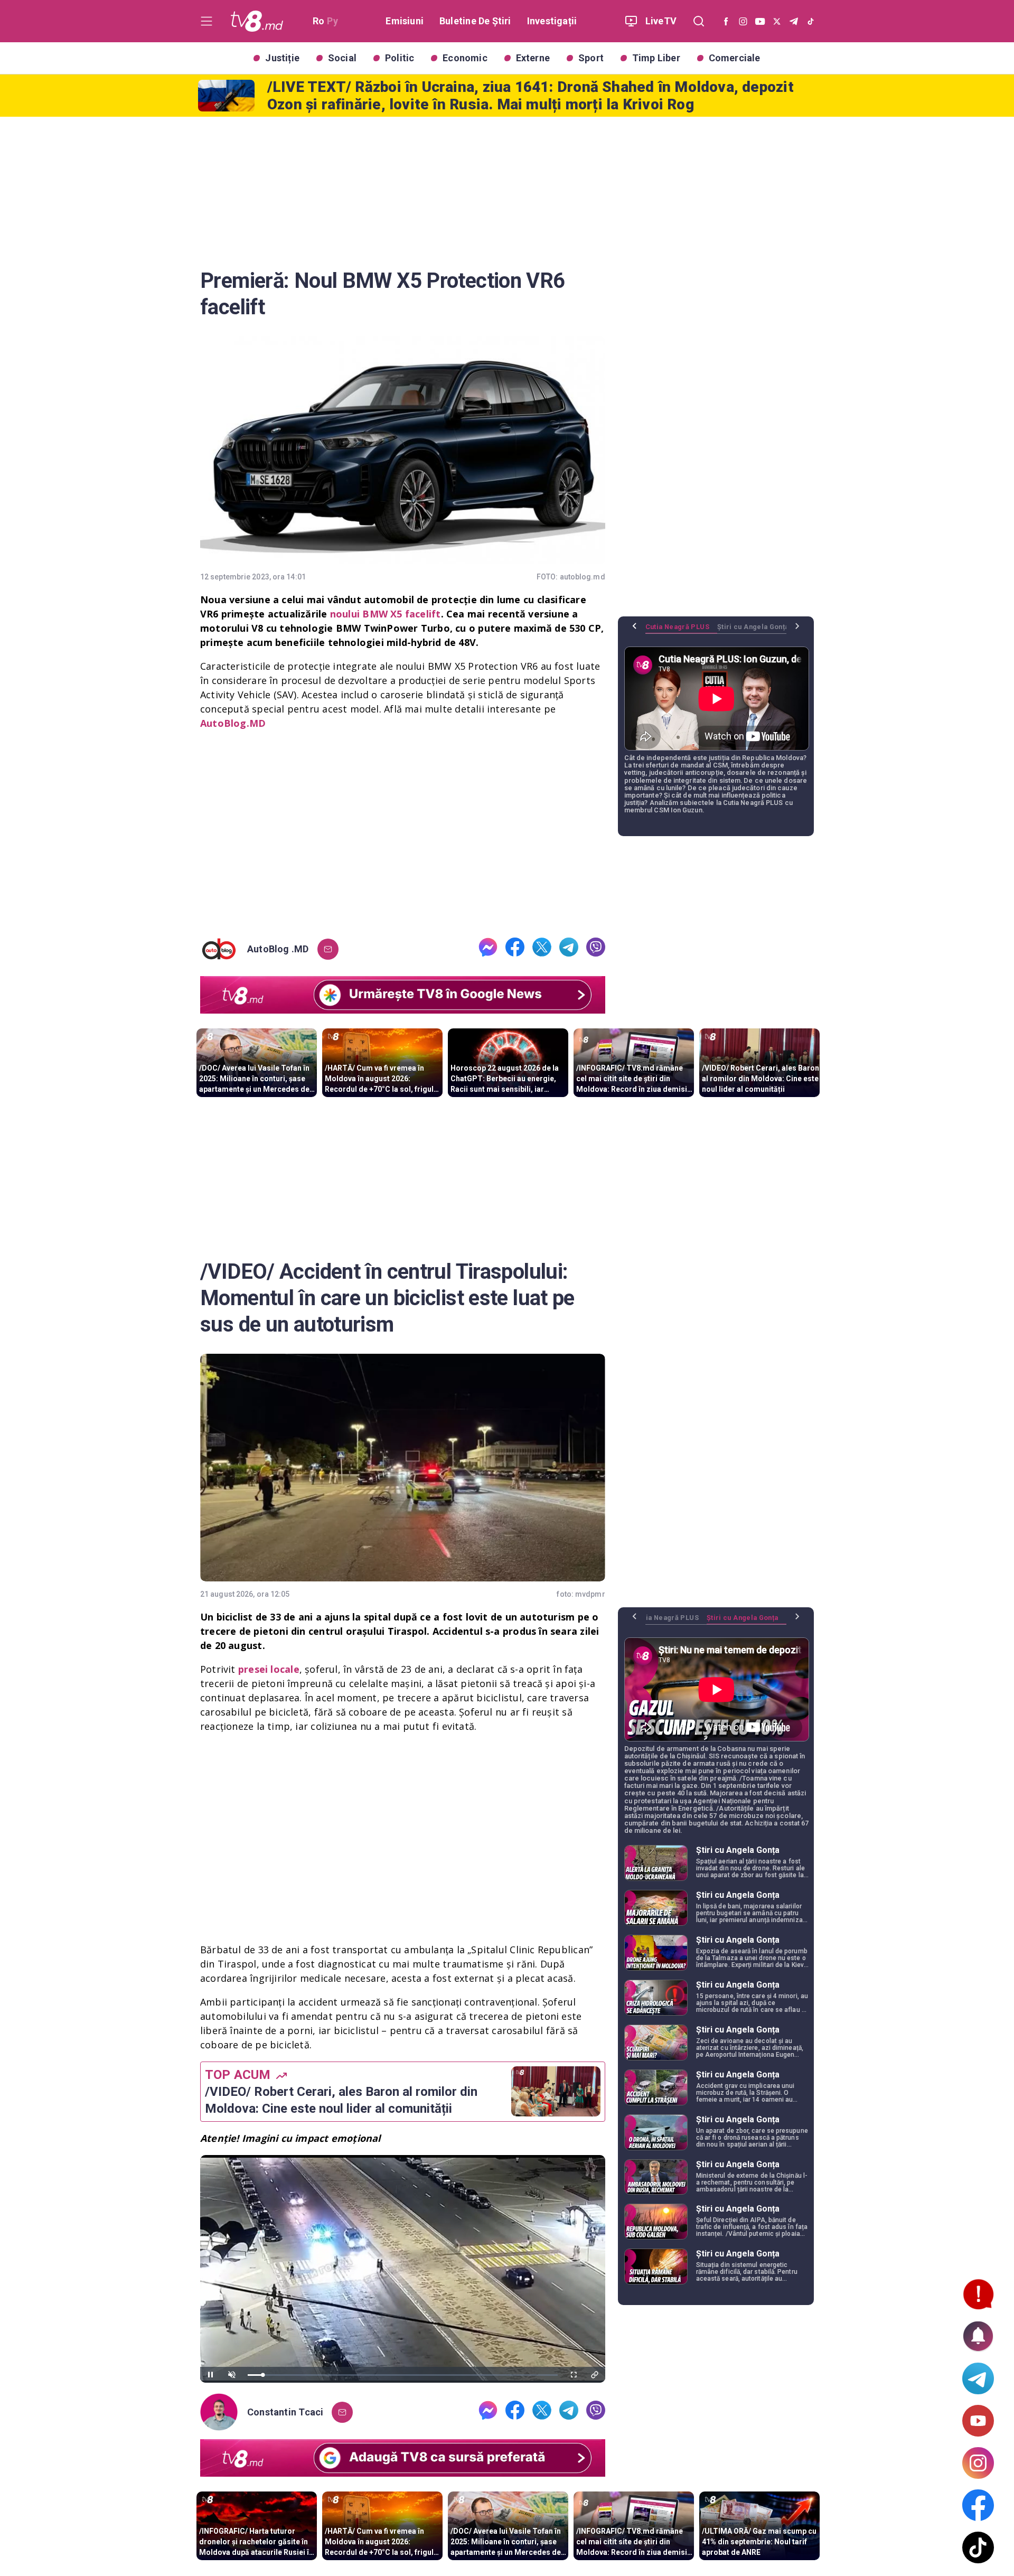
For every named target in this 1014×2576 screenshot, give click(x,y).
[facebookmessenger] (488, 949)
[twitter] (542, 949)
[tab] (681, 631)
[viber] (596, 949)
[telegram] (569, 949)
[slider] (403, 2375)
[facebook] (515, 949)
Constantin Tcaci (285, 2412)
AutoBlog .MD (278, 949)
